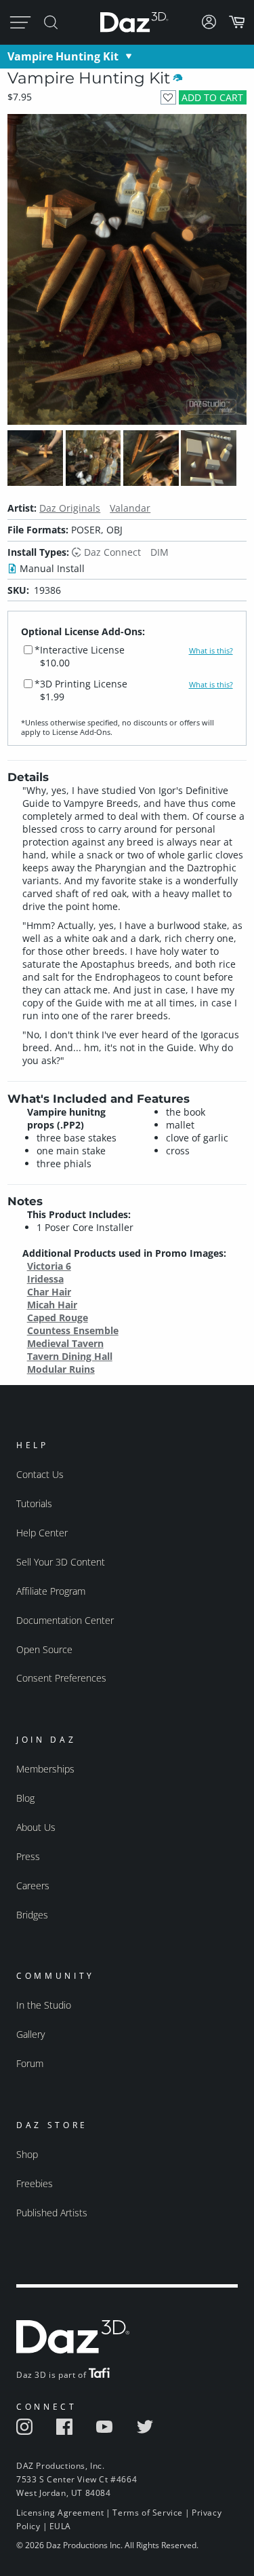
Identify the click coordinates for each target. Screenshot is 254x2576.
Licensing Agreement (60, 2513)
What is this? (211, 651)
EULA (60, 2526)
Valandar (130, 508)
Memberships (45, 1769)
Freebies (35, 2183)
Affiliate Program (51, 1591)
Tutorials (34, 1503)
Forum (30, 2063)
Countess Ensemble (73, 1330)
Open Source (44, 1649)
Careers (33, 1886)
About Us (36, 1827)
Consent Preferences (61, 1678)
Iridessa (45, 1279)
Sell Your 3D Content (61, 1562)
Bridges (32, 1915)
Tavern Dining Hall (70, 1356)
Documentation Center (65, 1620)
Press (28, 1856)
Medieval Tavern (65, 1343)
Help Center (42, 1533)
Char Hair (49, 1292)
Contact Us (40, 1474)
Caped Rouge (58, 1318)
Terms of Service (148, 2513)
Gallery (30, 2034)
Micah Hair (52, 1305)
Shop (27, 2154)
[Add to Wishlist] (168, 97)
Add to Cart (212, 97)
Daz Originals (70, 508)
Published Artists (52, 2213)
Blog (25, 1798)
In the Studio (44, 2005)
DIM (160, 552)
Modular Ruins (61, 1369)
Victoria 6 (49, 1266)
